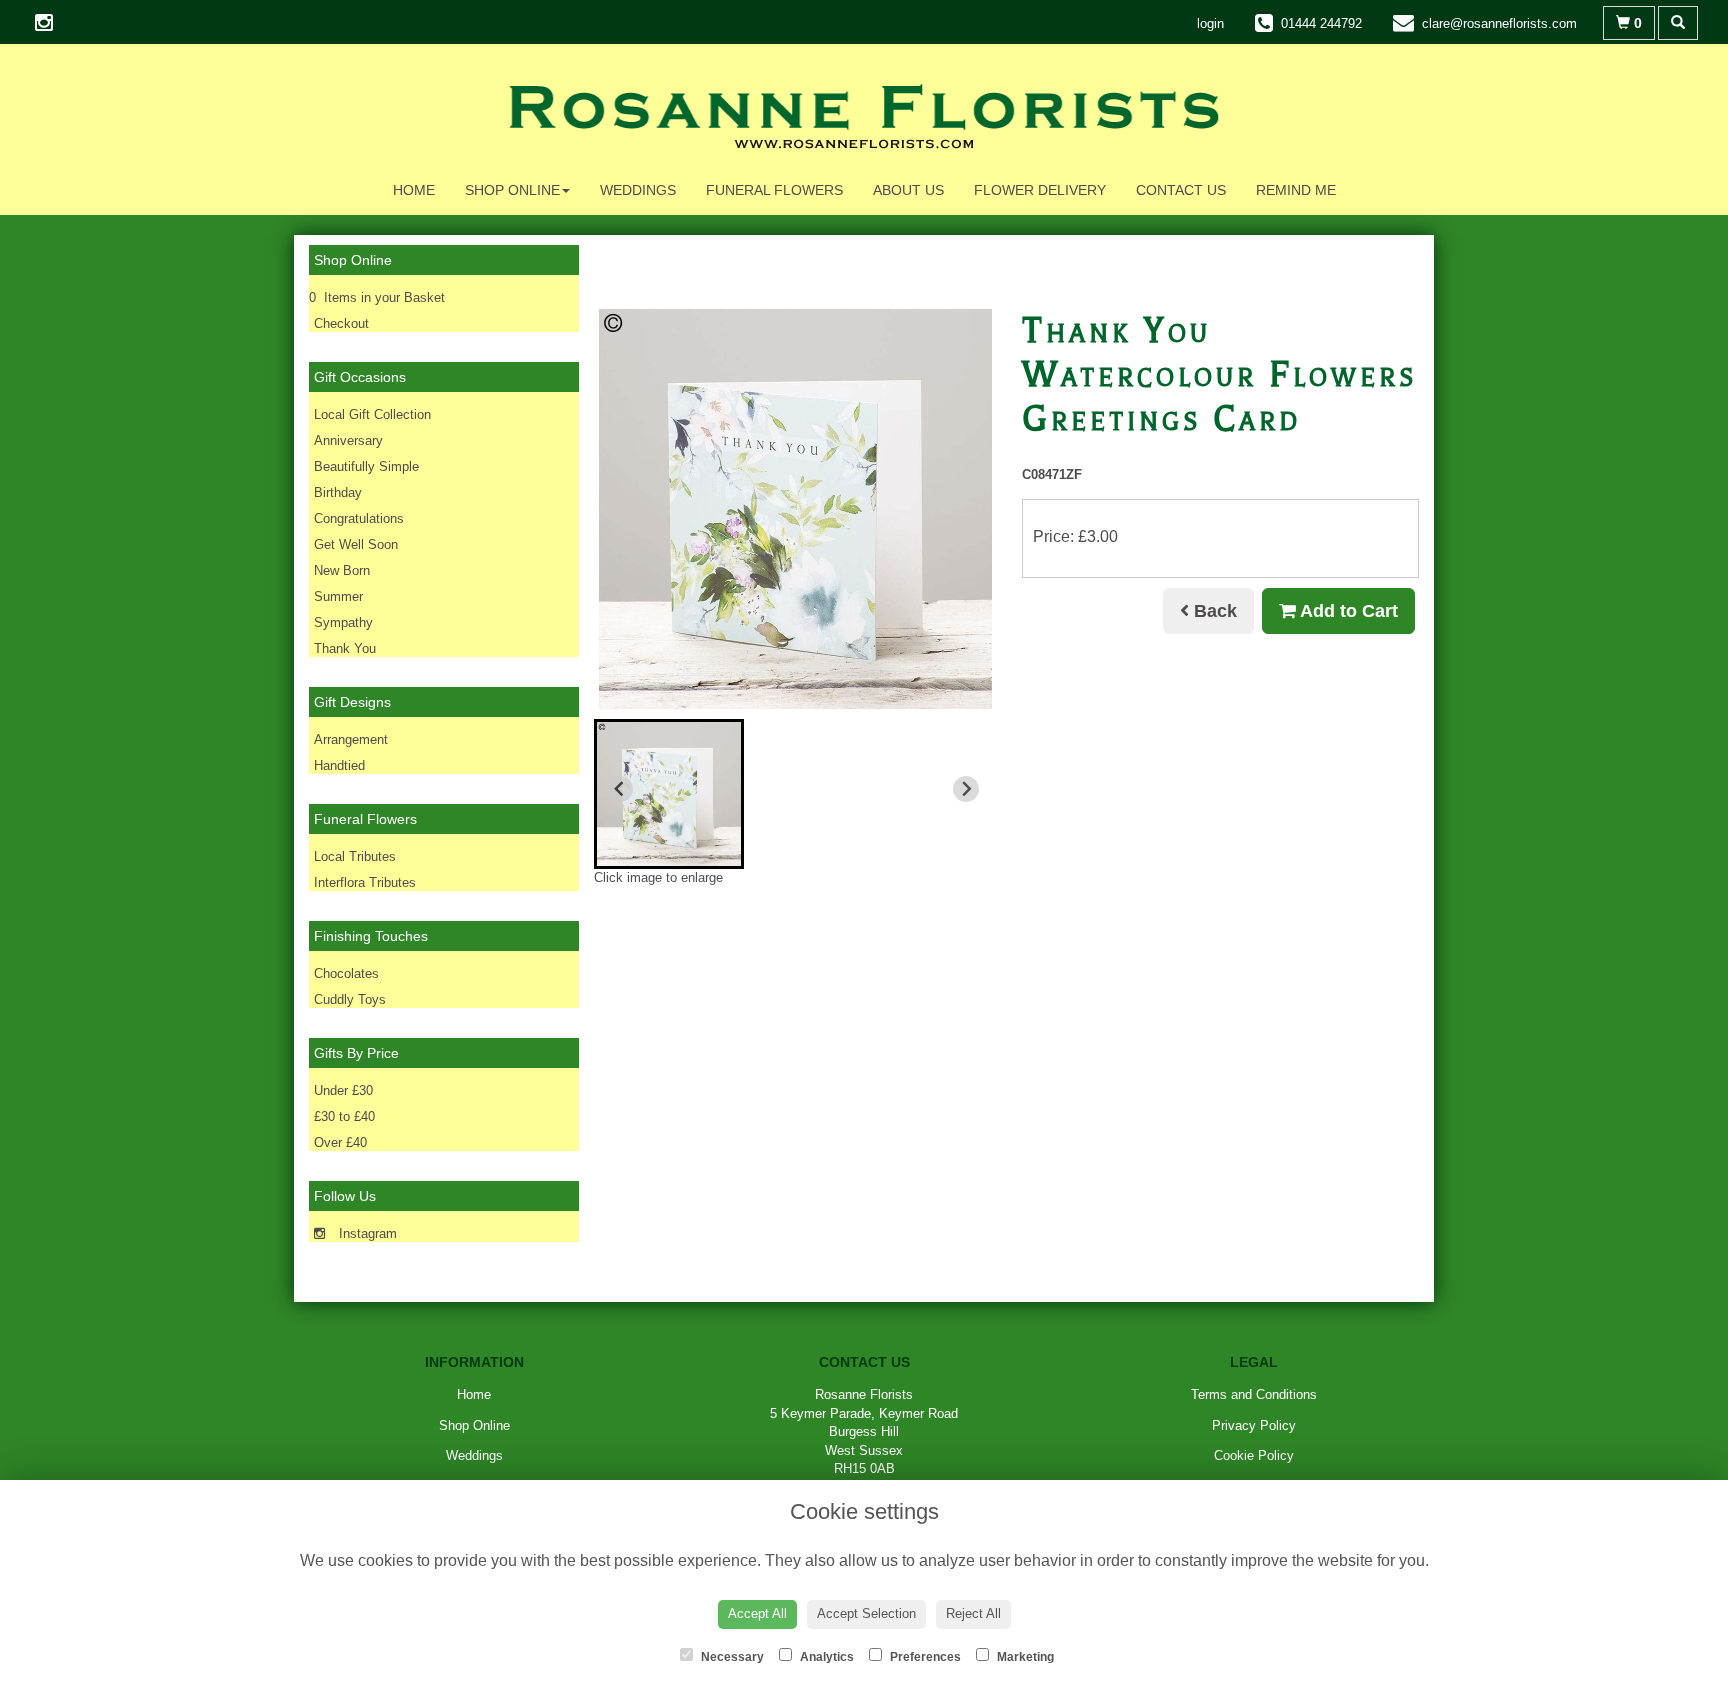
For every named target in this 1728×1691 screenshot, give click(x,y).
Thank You (345, 648)
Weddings (638, 190)
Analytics (825, 1657)
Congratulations (359, 518)
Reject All (973, 1613)
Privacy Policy (1254, 1425)
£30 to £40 (344, 1116)
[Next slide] (966, 789)
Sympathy (343, 622)
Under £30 (343, 1090)
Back (1213, 611)
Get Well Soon (356, 544)
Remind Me (1296, 190)
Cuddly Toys (350, 999)
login (1210, 23)
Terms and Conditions (1254, 1394)
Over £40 (340, 1142)
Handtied (339, 765)
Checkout (341, 323)
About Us (908, 190)
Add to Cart (1347, 611)
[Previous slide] (620, 789)
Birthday (338, 492)
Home (414, 190)
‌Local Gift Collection (372, 414)
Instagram (366, 1233)
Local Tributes (355, 856)
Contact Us (1181, 190)
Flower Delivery (1040, 190)
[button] (669, 794)
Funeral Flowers (774, 190)
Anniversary (348, 440)
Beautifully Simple (366, 466)
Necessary (731, 1657)
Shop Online (512, 190)
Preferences (924, 1657)
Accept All (757, 1613)
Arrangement (351, 739)
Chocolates (346, 973)
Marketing (1024, 1657)
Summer (338, 596)
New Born (342, 570)
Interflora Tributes (365, 882)
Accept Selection (866, 1613)
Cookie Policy (1254, 1455)
